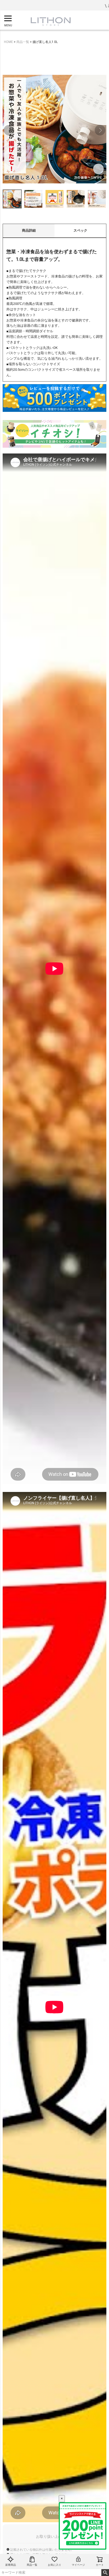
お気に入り (54, 2565)
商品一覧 (32, 2565)
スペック (80, 230)
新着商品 (11, 2565)
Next (100, 130)
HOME (8, 42)
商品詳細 (29, 230)
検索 (105, 2573)
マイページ (78, 2565)
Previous (9, 130)
